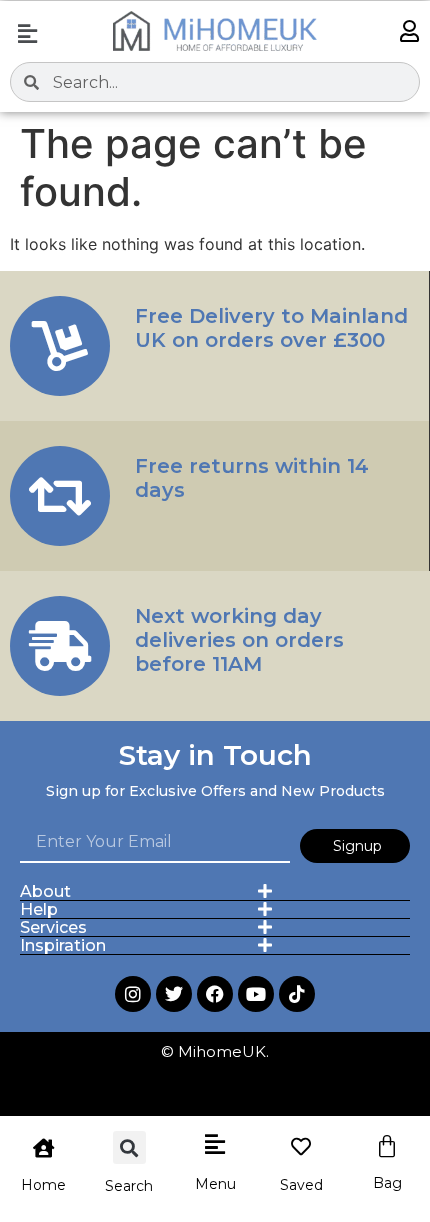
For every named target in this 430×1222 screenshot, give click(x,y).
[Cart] (387, 1147)
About (45, 891)
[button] (27, 33)
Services (53, 927)
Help (39, 909)
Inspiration (63, 945)
